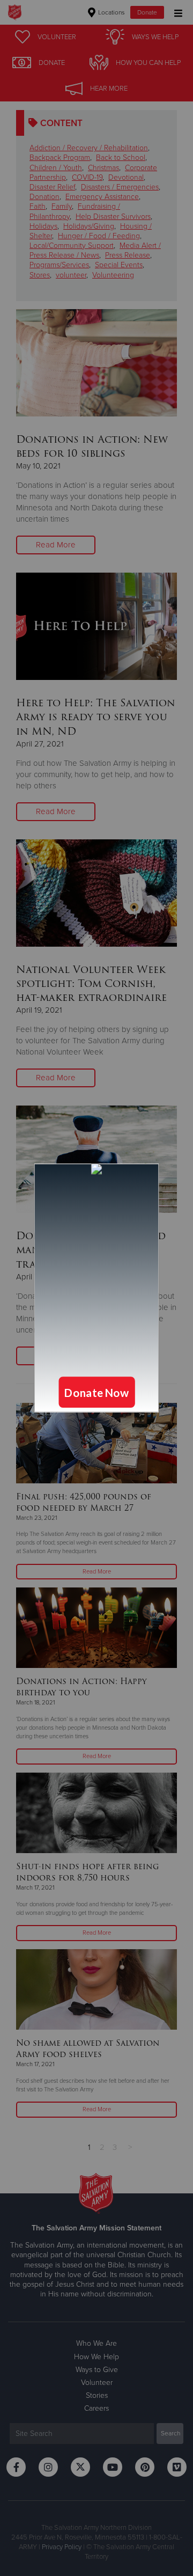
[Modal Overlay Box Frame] (96, 1288)
